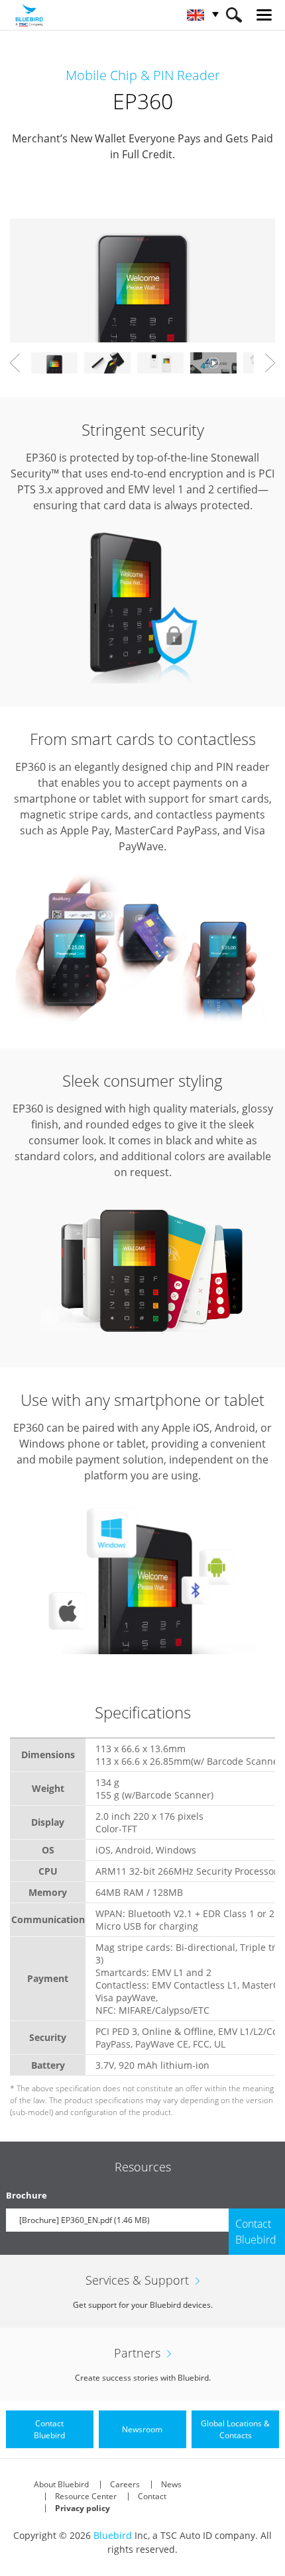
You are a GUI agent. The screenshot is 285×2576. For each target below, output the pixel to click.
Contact (152, 2496)
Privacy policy (83, 2508)
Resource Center (86, 2496)
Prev (15, 363)
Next (270, 363)
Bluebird (113, 2535)
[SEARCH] (234, 15)
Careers (125, 2484)
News (171, 2484)
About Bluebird (61, 2484)
